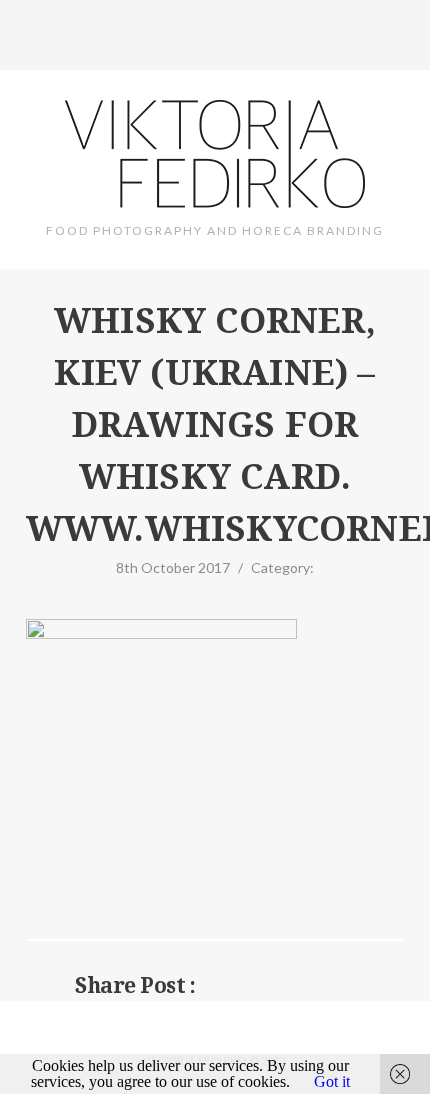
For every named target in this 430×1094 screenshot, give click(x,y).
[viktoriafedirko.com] (215, 155)
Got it (332, 1081)
